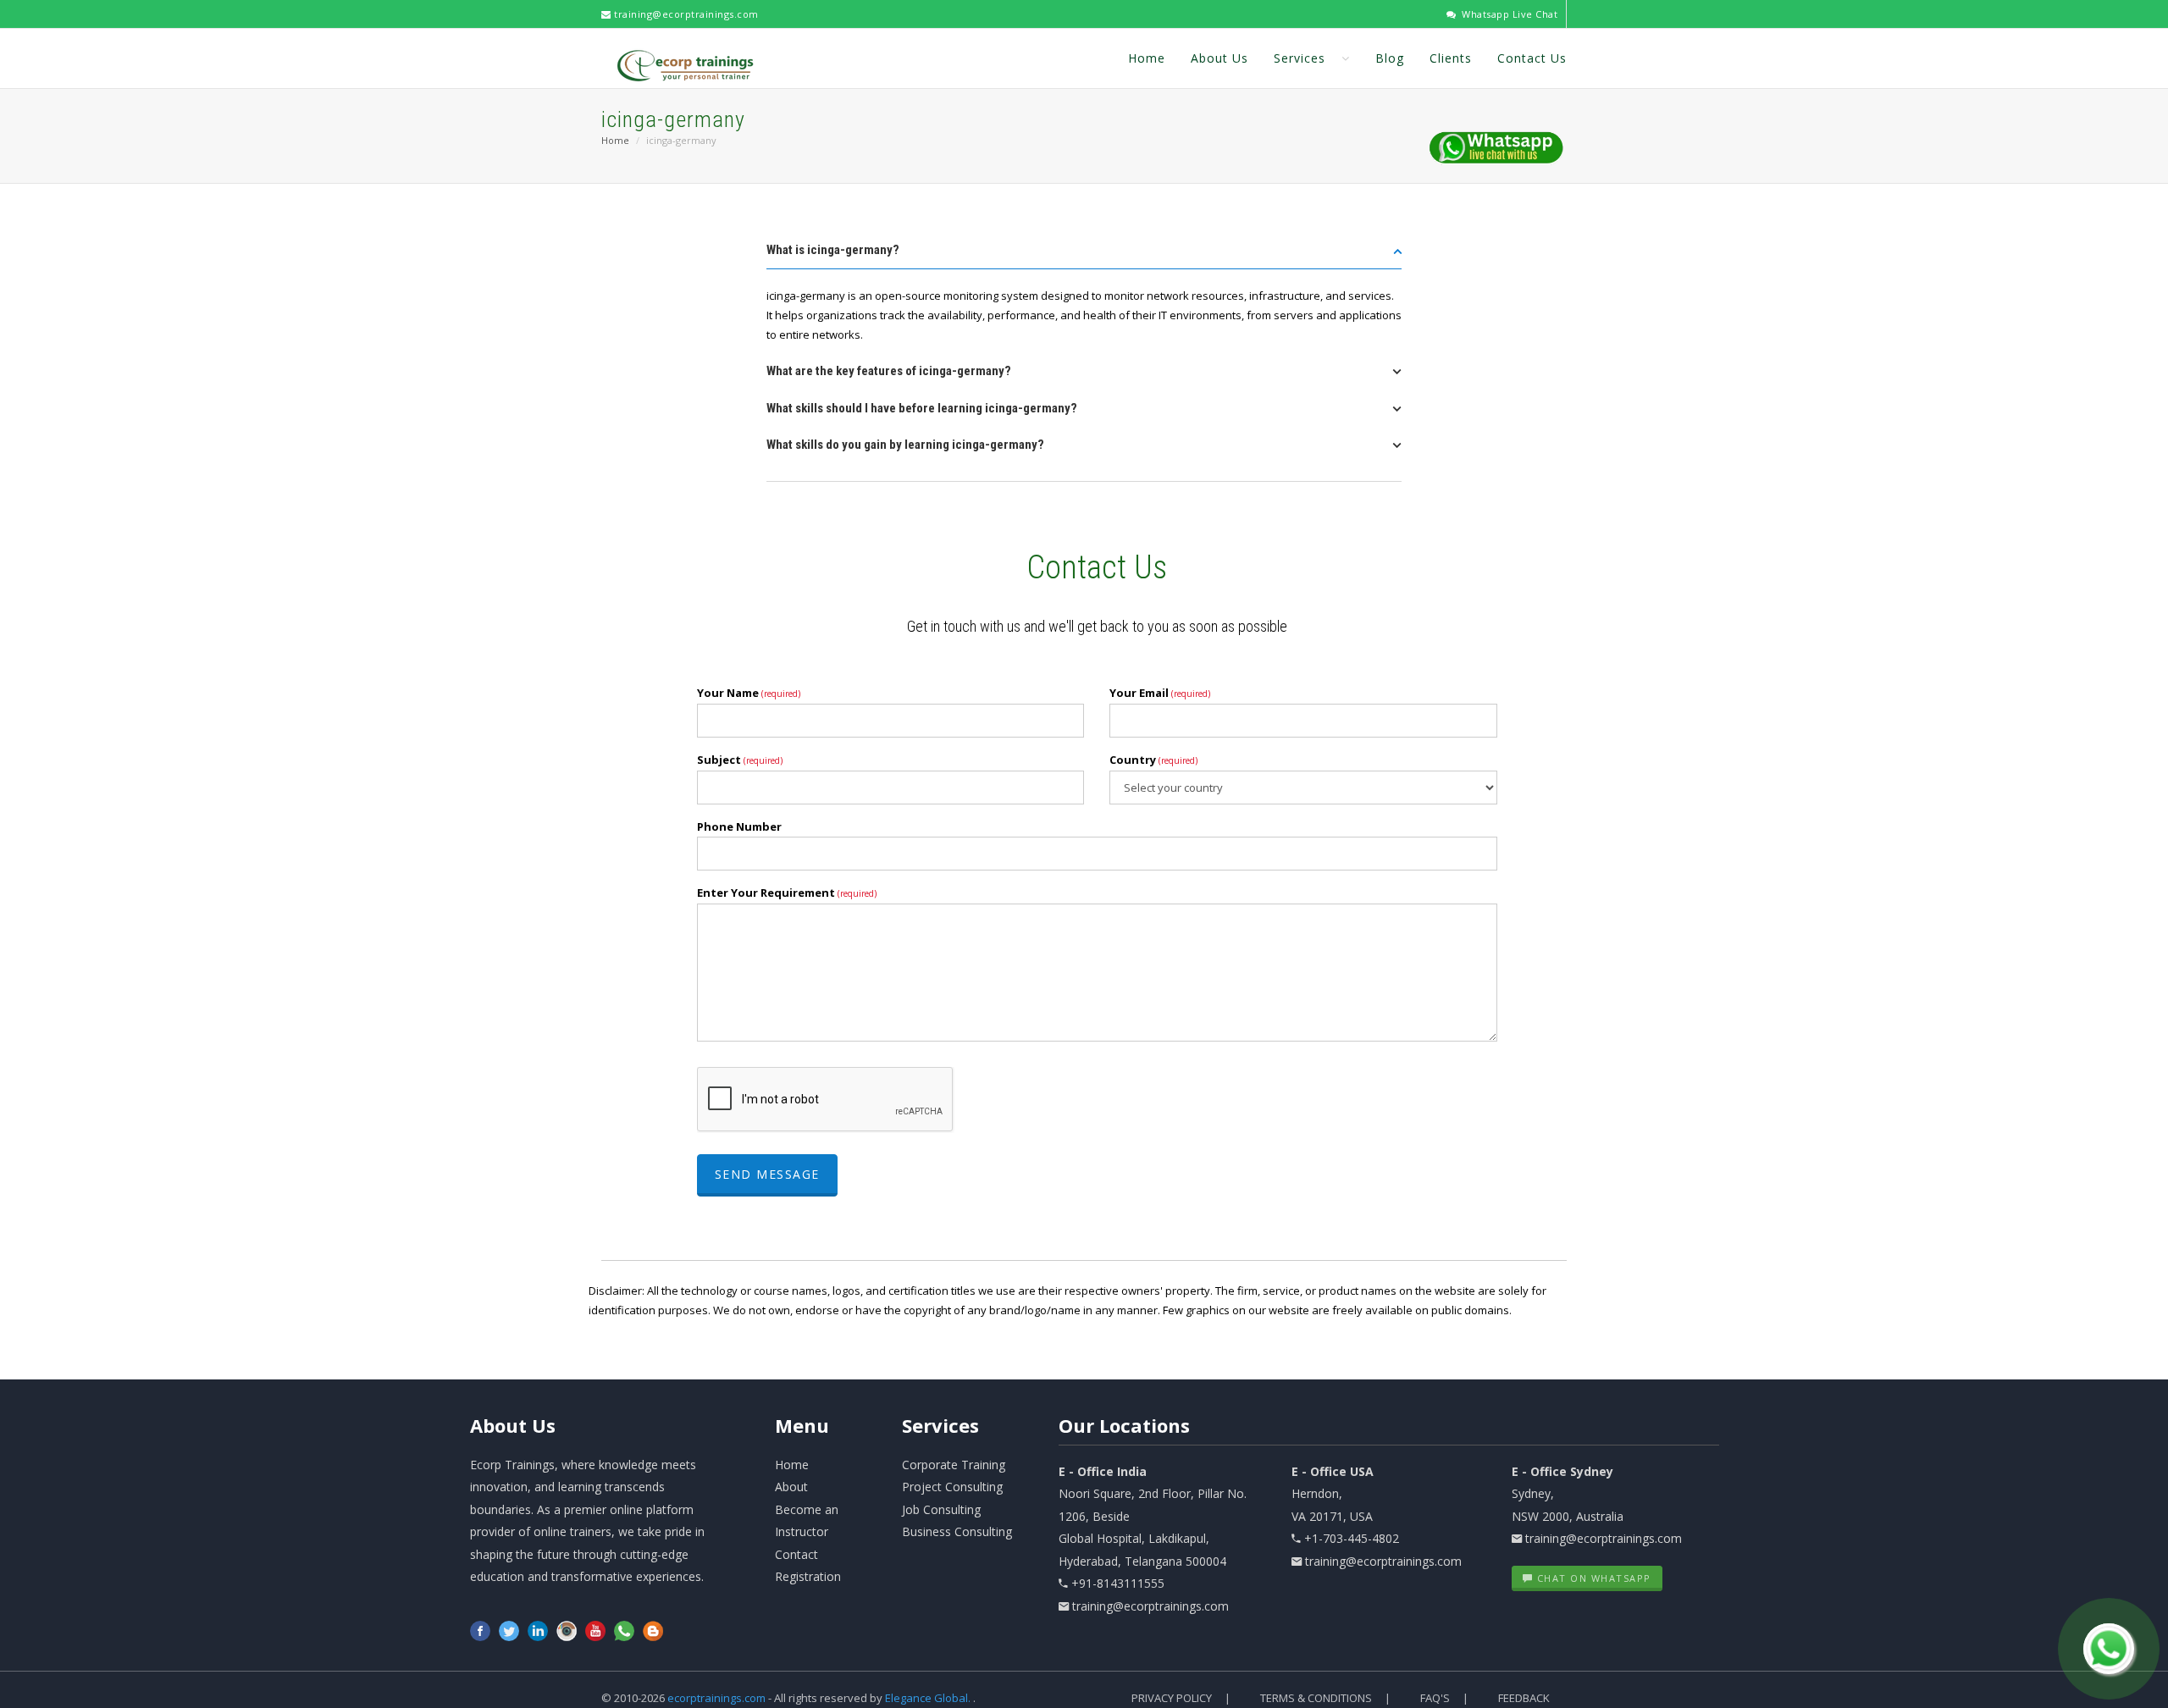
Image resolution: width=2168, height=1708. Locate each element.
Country (1153, 760)
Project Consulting (952, 1487)
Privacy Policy (1172, 1698)
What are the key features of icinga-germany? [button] (889, 371)
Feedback (1524, 1698)
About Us (1219, 58)
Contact (796, 1554)
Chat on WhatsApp (1592, 1578)
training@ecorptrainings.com (685, 14)
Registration (808, 1576)
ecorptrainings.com (718, 1698)
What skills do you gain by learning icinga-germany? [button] (905, 445)
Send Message (767, 1174)
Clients (1451, 58)
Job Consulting (941, 1509)
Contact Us (1532, 58)
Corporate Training (954, 1465)
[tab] (1084, 255)
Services (1302, 58)
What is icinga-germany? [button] (833, 250)
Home (1147, 58)
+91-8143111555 (1118, 1583)
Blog (1390, 58)
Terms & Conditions (1316, 1698)
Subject (740, 760)
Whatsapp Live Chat (1508, 14)
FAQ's (1435, 1698)
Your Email (1160, 693)
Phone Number (739, 826)
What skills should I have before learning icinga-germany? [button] (922, 408)
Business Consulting (957, 1531)
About (513, 1425)
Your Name (749, 693)
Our (1124, 1425)
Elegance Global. (928, 1698)
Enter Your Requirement (787, 893)
